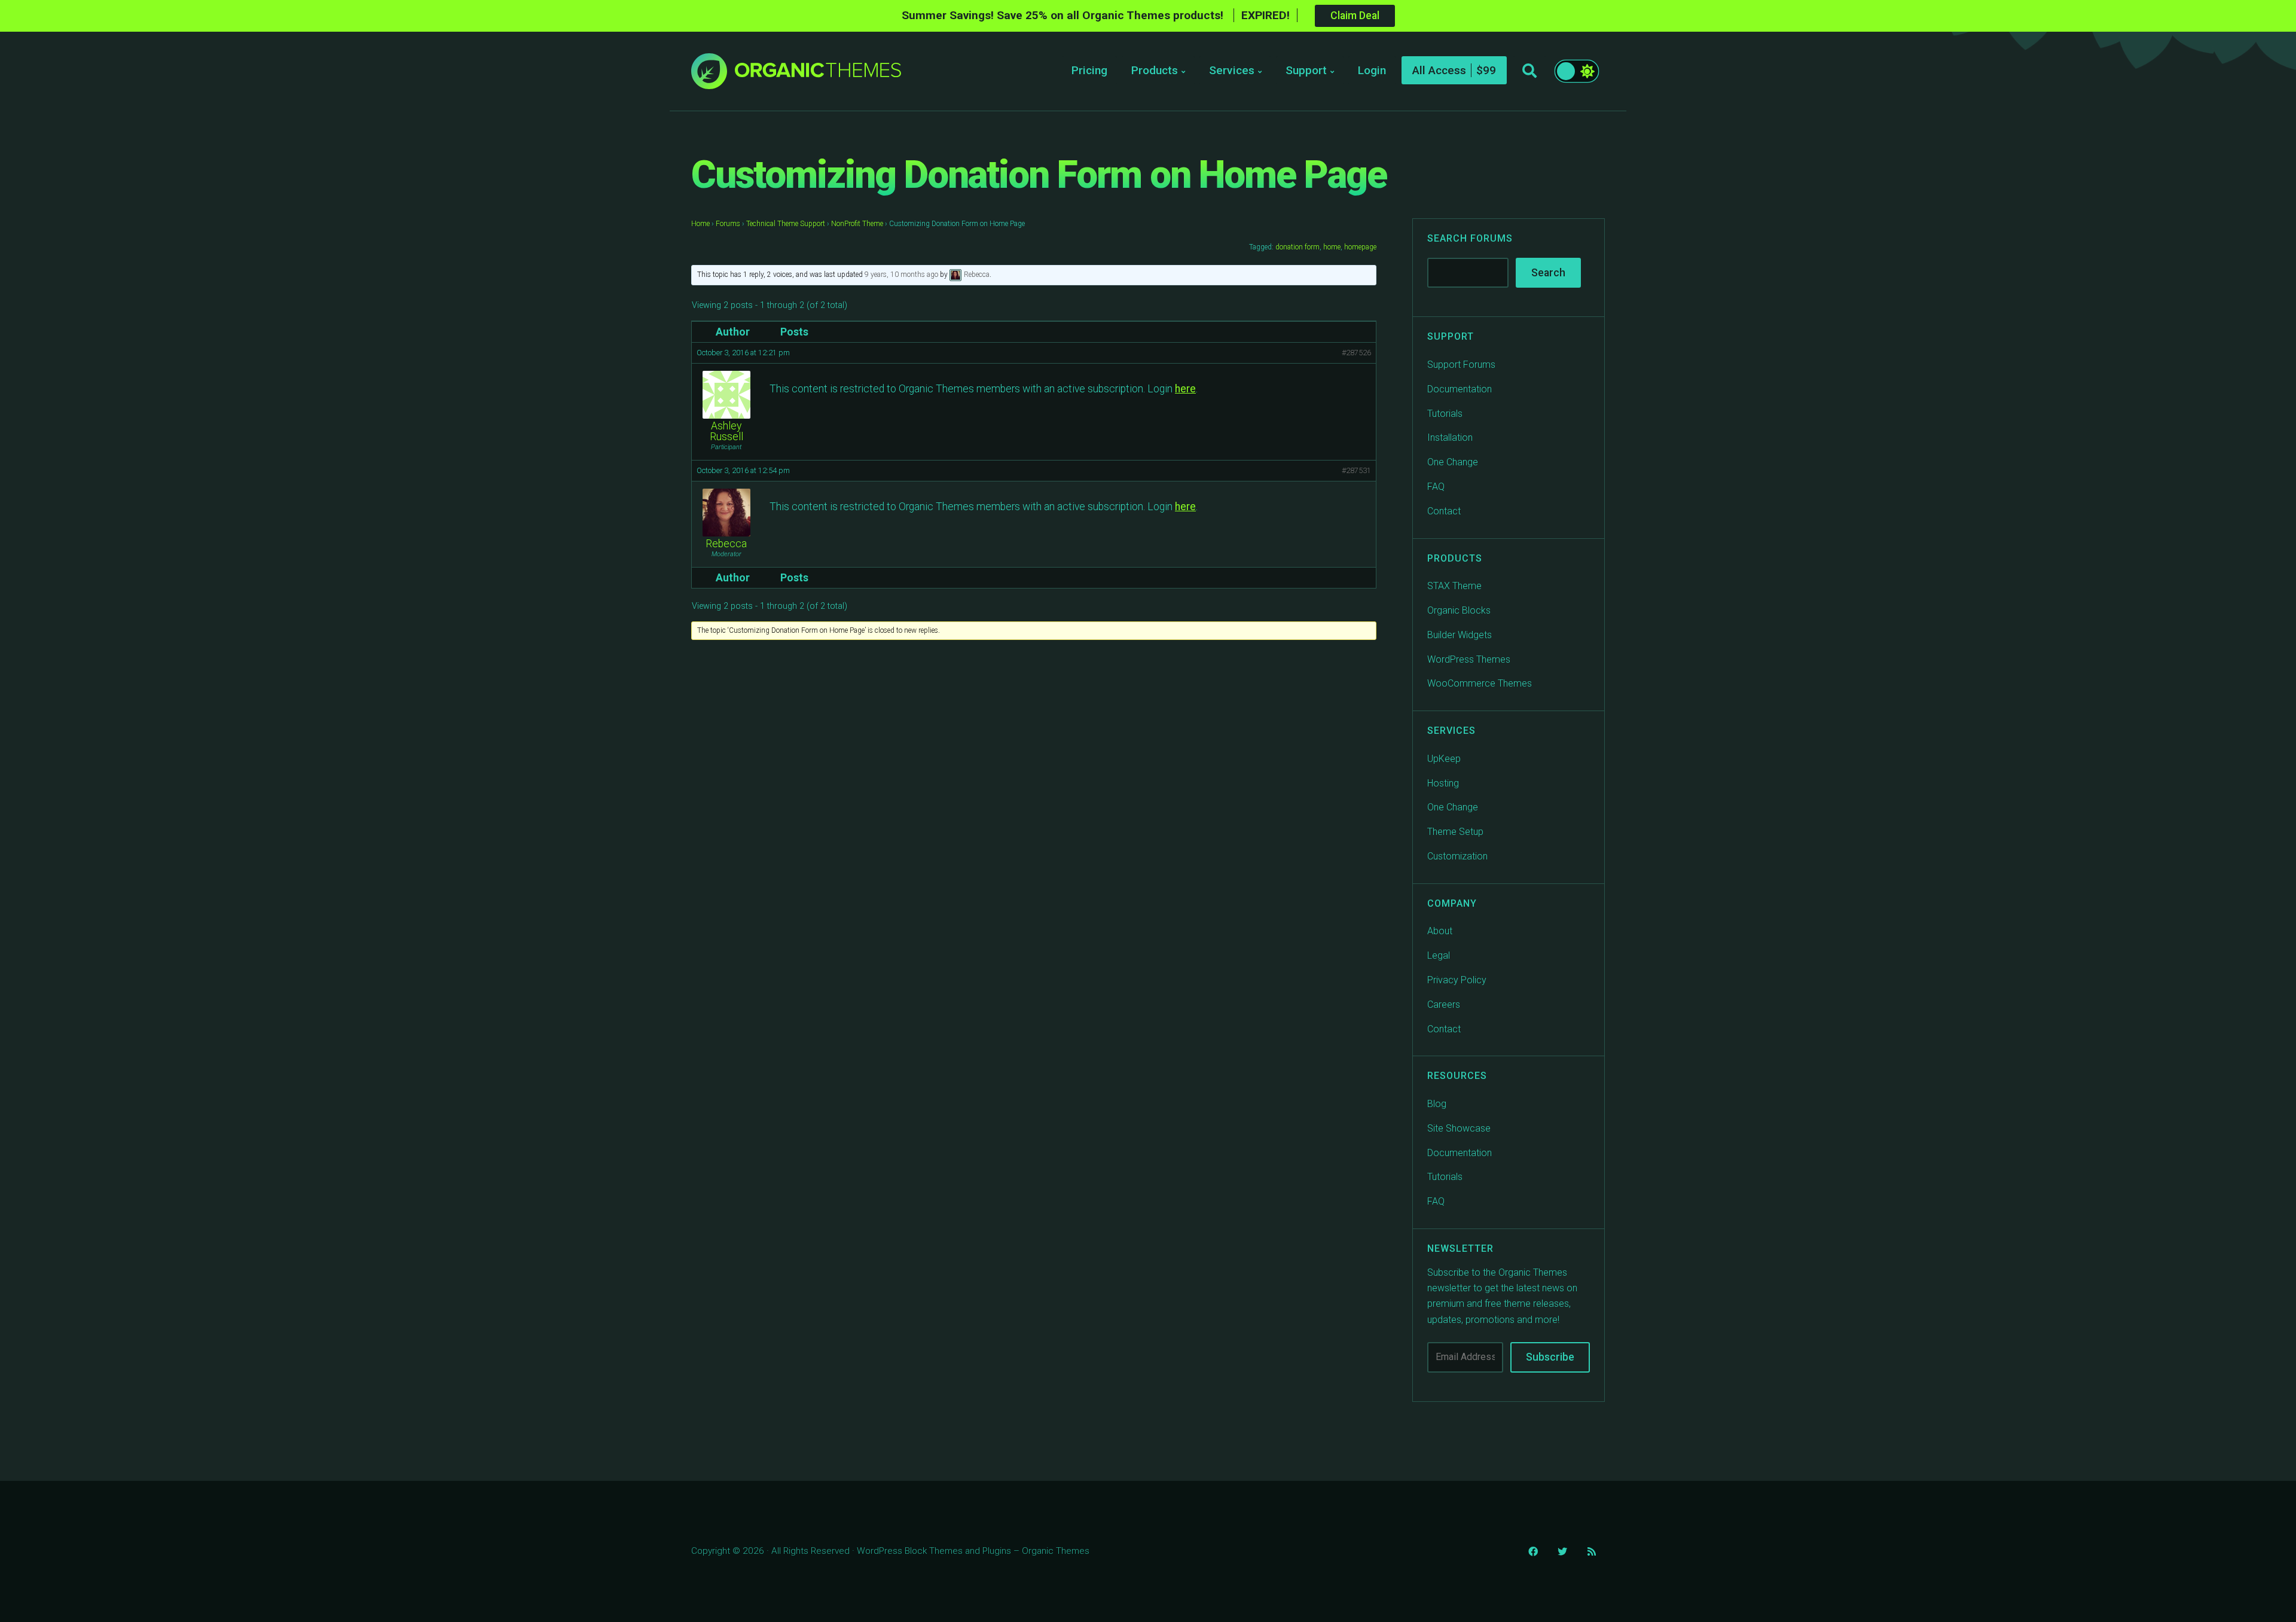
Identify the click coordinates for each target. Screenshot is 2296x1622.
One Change (1453, 462)
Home (700, 224)
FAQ (1436, 487)
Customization (1457, 856)
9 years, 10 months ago (901, 275)
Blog (1437, 1104)
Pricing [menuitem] (1089, 70)
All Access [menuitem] (1439, 70)
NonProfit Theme (857, 224)
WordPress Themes (1469, 659)
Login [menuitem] (1372, 70)
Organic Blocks (1459, 610)
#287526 (1356, 353)
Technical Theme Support (786, 224)
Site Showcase (1459, 1128)
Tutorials (1445, 414)
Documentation (1460, 389)
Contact (1444, 511)
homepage (1360, 247)
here (1185, 389)
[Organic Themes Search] (1529, 71)
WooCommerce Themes (1480, 683)
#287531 (1356, 470)
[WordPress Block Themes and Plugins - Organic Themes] (818, 74)
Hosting (1443, 783)
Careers (1444, 1004)
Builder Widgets (1460, 635)
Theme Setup (1455, 832)
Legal (1439, 955)
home (1332, 247)
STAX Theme (1454, 586)
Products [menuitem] (1155, 70)
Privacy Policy (1457, 980)
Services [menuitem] (1232, 70)
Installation (1450, 437)
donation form (1297, 247)
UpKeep (1444, 759)
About (1440, 931)
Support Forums (1461, 365)
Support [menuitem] (1306, 70)
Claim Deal (1355, 16)
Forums (728, 224)
